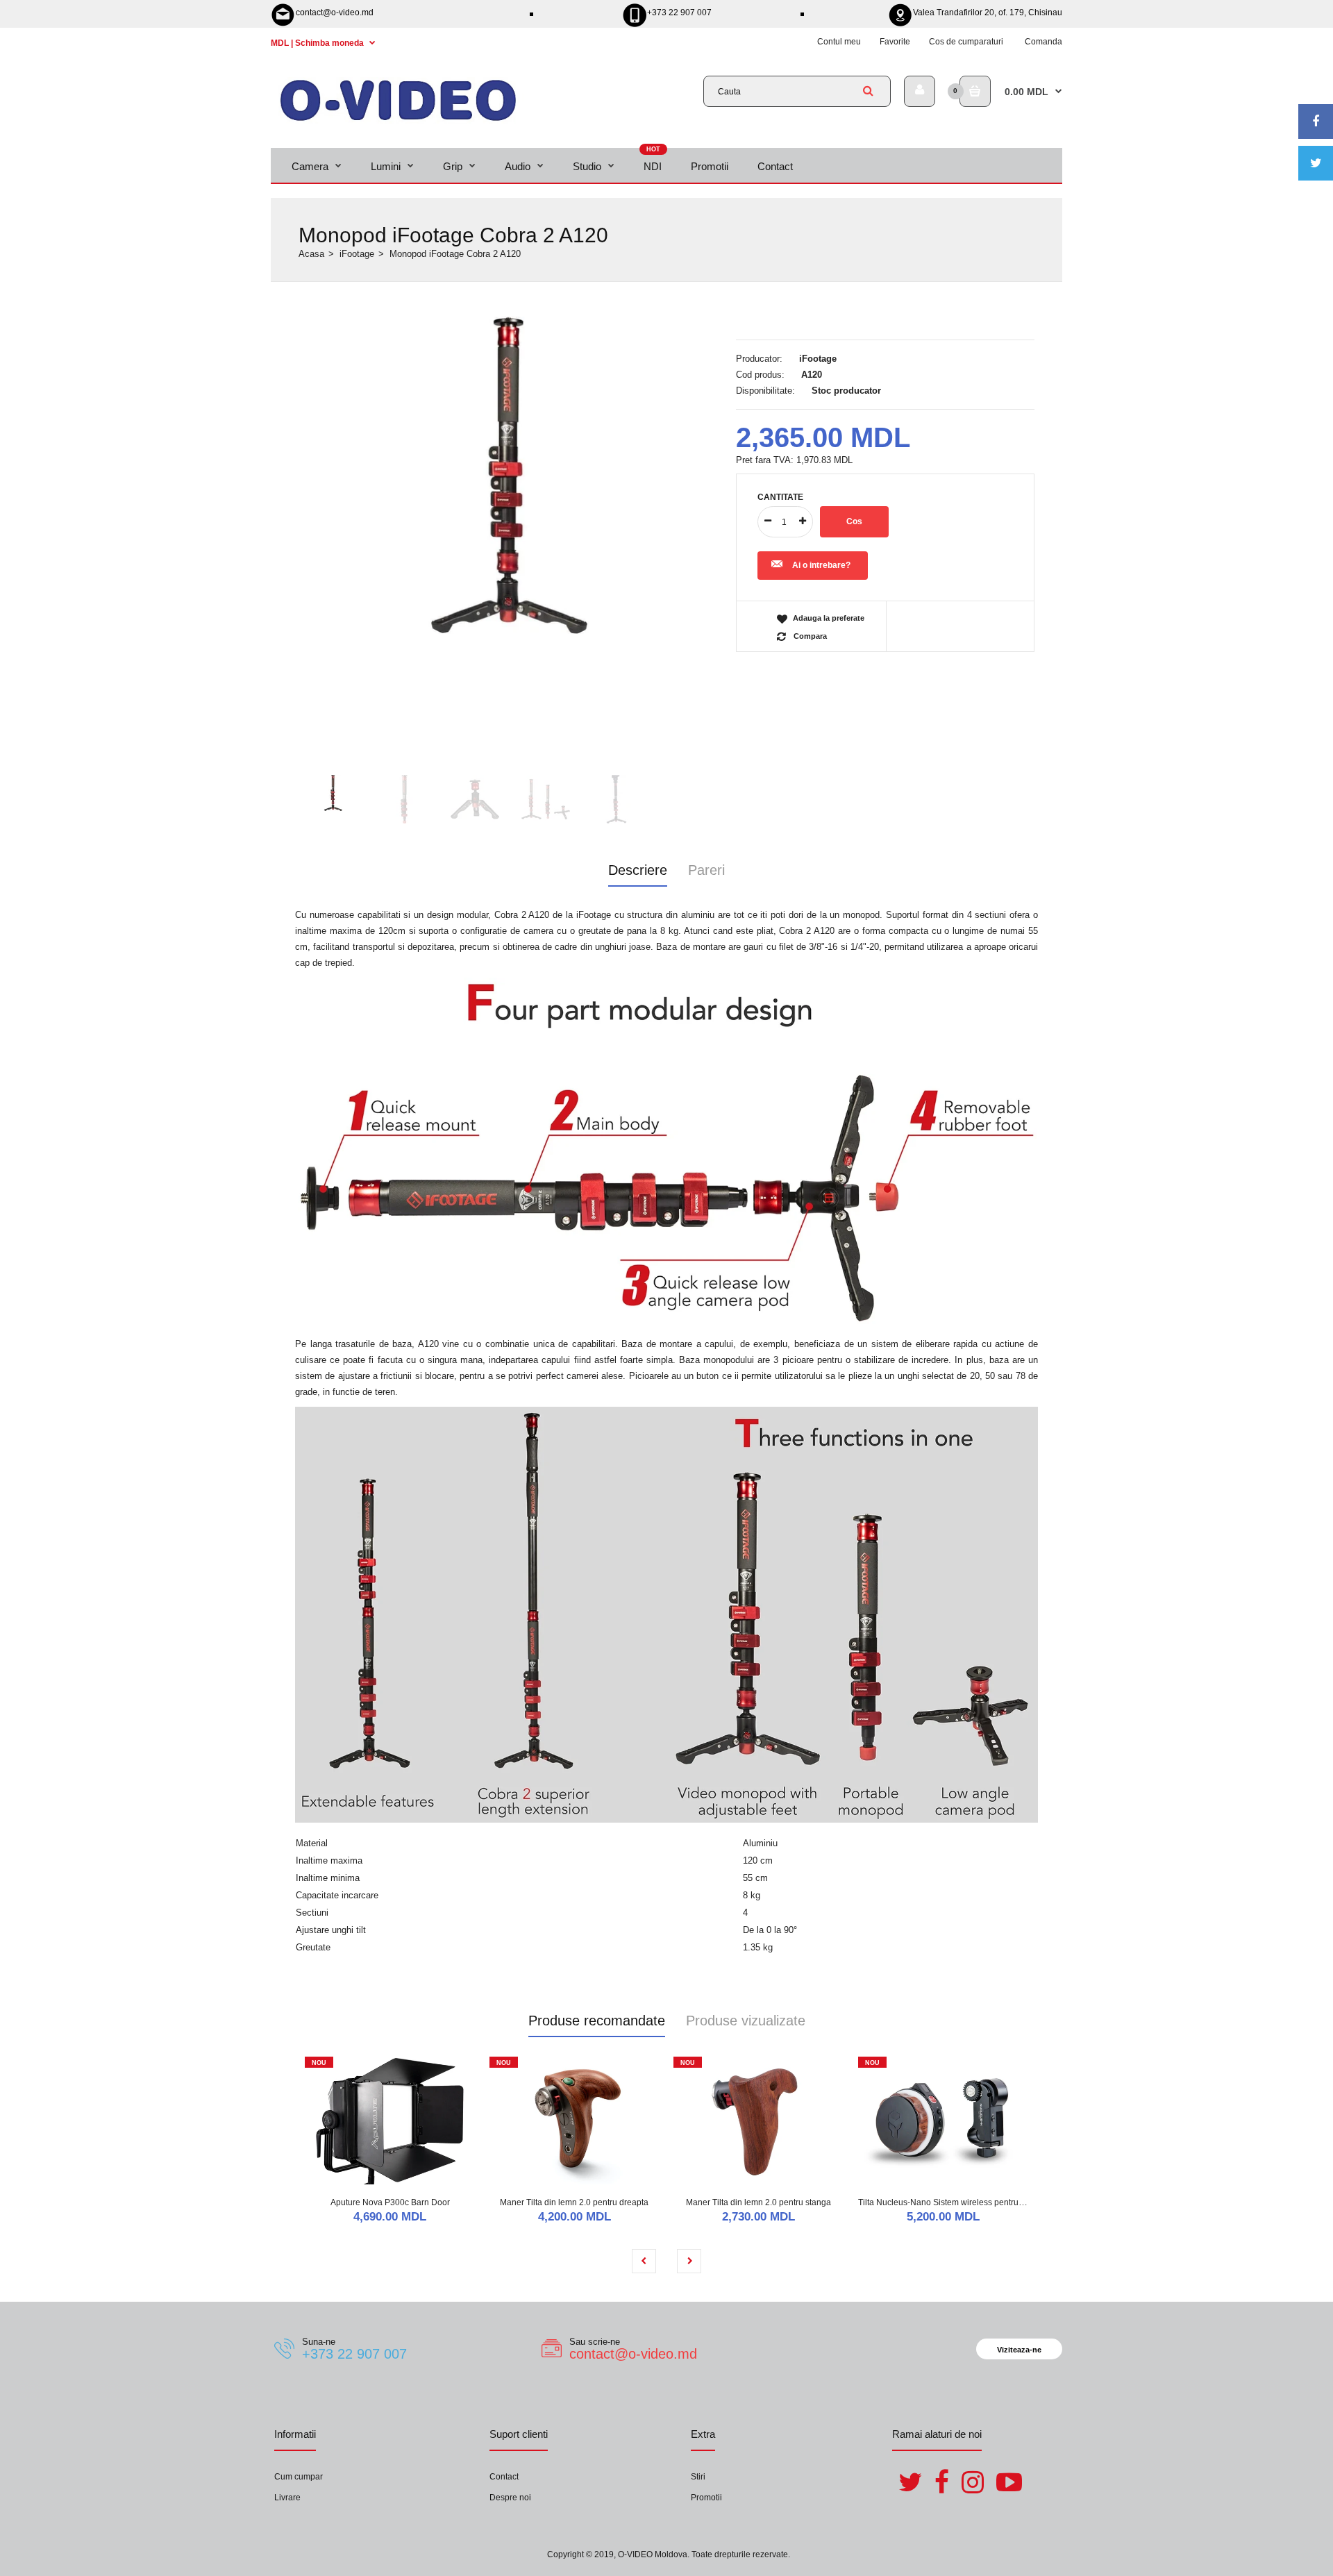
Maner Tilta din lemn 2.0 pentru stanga (758, 2202)
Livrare (287, 2498)
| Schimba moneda (318, 43)
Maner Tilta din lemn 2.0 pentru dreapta (574, 2202)
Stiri (698, 2477)
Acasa (311, 254)
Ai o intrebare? (821, 565)
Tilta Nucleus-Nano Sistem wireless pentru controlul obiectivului (978, 2202)
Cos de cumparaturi (966, 42)
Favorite (895, 42)
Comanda (1043, 42)
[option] (510, 476)
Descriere (638, 870)
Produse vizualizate (746, 2021)
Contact (504, 2477)
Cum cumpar (299, 2477)
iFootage (357, 254)
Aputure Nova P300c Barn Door (390, 2202)
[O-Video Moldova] (398, 120)
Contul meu (839, 42)
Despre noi (510, 2498)
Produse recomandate (597, 2021)
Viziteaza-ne (1019, 2350)
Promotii (706, 2498)
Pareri (706, 870)
